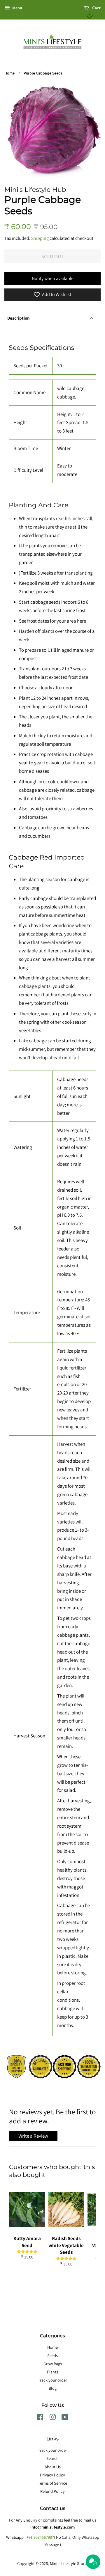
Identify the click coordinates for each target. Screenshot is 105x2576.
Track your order (52, 2380)
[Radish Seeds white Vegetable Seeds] (66, 2210)
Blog (53, 2388)
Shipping (40, 238)
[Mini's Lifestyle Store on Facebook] (40, 2418)
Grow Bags (53, 2364)
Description (19, 318)
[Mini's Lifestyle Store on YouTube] (65, 2418)
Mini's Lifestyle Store (68, 2563)
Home (9, 73)
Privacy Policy (52, 2475)
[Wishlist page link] (90, 16)
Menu (17, 8)
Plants (52, 2372)
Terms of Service (52, 2483)
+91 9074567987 (40, 2537)
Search (52, 2458)
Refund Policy (52, 2491)
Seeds (52, 2356)
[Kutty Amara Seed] (27, 2210)
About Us (53, 2467)
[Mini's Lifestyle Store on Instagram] (52, 2418)
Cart (96, 8)
